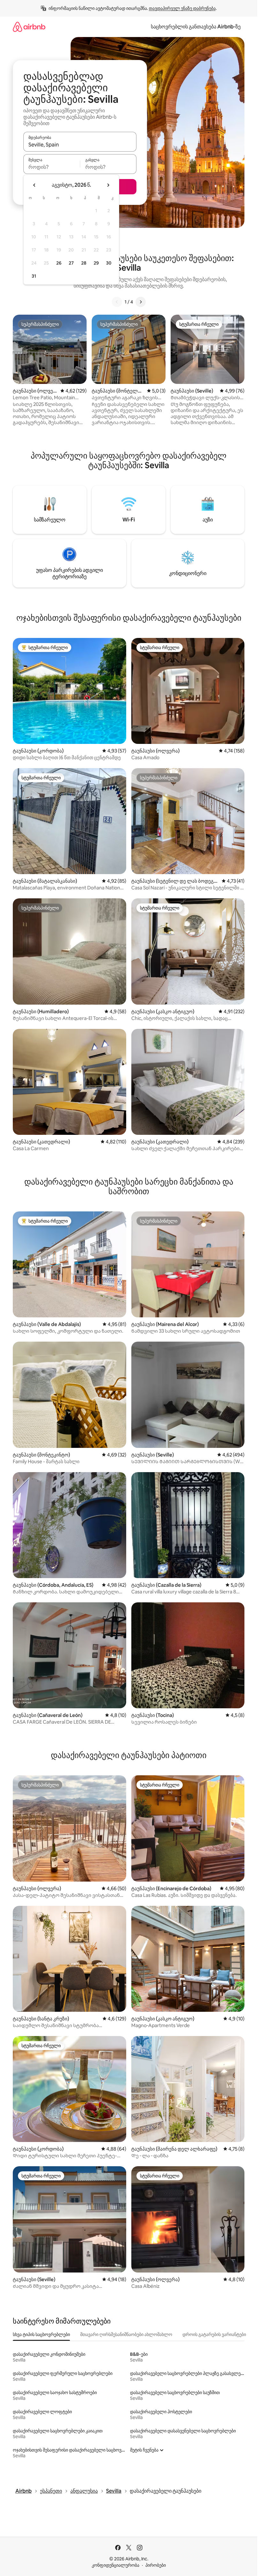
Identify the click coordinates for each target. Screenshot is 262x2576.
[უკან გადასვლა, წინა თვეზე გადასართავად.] (35, 185)
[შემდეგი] (141, 302)
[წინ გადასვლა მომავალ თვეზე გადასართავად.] (108, 185)
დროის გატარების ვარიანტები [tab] (214, 2334)
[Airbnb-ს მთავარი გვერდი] (29, 27)
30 (109, 263)
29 (96, 263)
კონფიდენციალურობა (116, 2565)
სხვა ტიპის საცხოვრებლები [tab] (41, 2334)
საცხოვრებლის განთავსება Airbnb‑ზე (196, 27)
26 (59, 263)
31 (34, 276)
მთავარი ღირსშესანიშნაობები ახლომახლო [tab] (126, 2334)
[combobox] (80, 145)
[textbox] (52, 167)
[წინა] (117, 302)
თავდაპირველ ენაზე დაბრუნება (182, 8)
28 (84, 263)
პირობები (156, 2565)
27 (71, 263)
